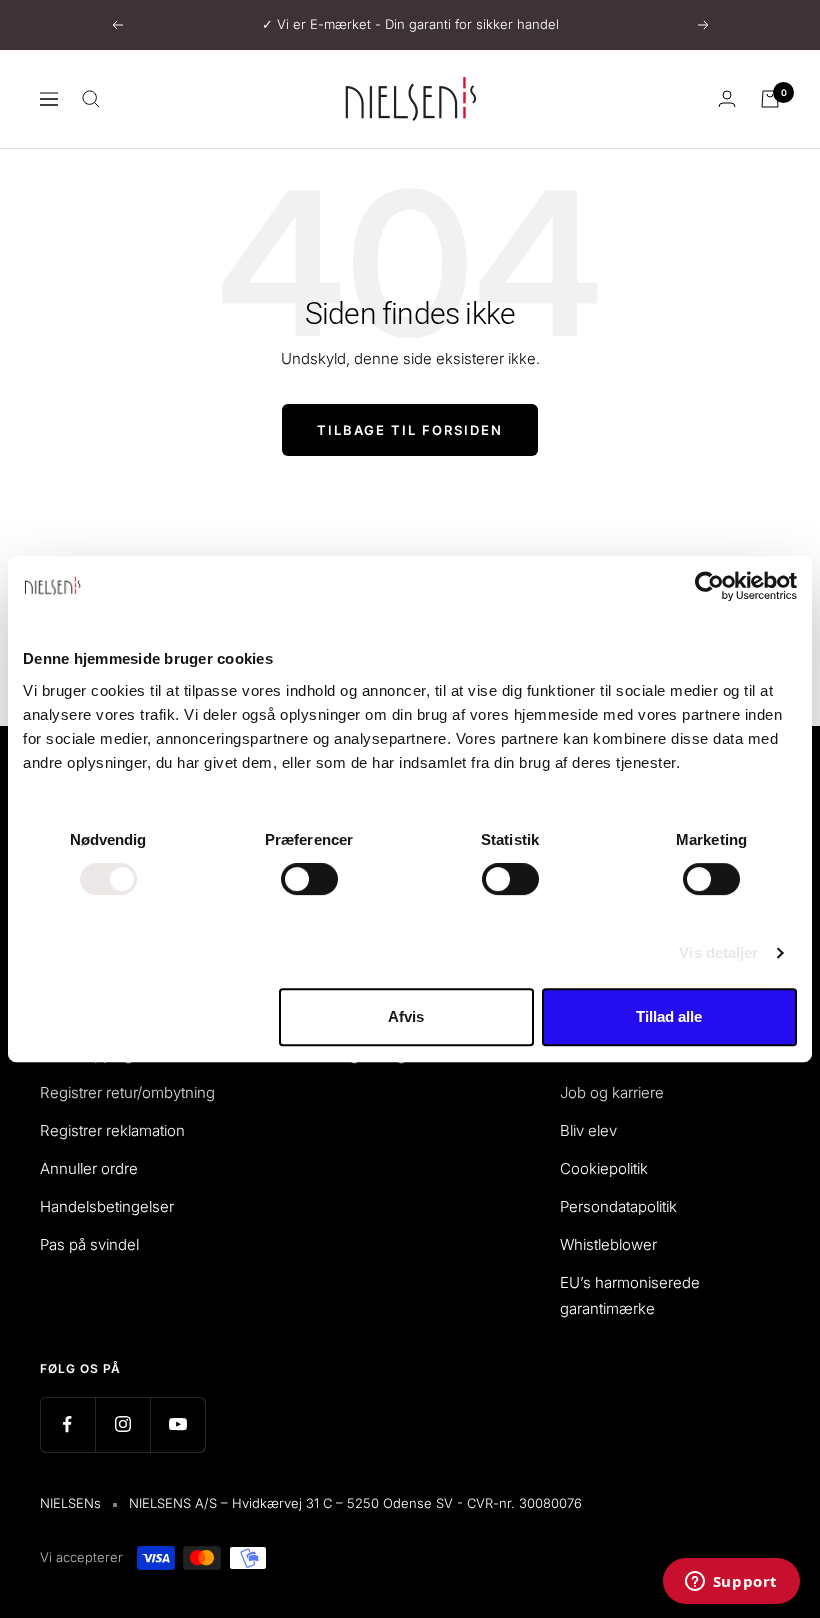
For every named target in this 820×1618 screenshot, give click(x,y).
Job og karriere (612, 1092)
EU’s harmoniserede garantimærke (630, 1295)
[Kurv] (770, 99)
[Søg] (91, 99)
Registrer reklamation (112, 1130)
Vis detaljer (718, 952)
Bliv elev (588, 1130)
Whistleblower (608, 1244)
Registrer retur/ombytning (127, 1092)
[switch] (309, 879)
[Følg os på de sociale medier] (67, 1424)
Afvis (406, 1016)
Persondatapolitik (618, 1206)
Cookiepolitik (604, 1168)
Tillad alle (669, 1016)
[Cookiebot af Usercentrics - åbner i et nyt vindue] (709, 586)
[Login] (727, 98)
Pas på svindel (89, 1244)
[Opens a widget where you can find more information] (731, 1583)
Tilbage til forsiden (410, 430)
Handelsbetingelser (107, 1206)
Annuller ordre (89, 1168)
